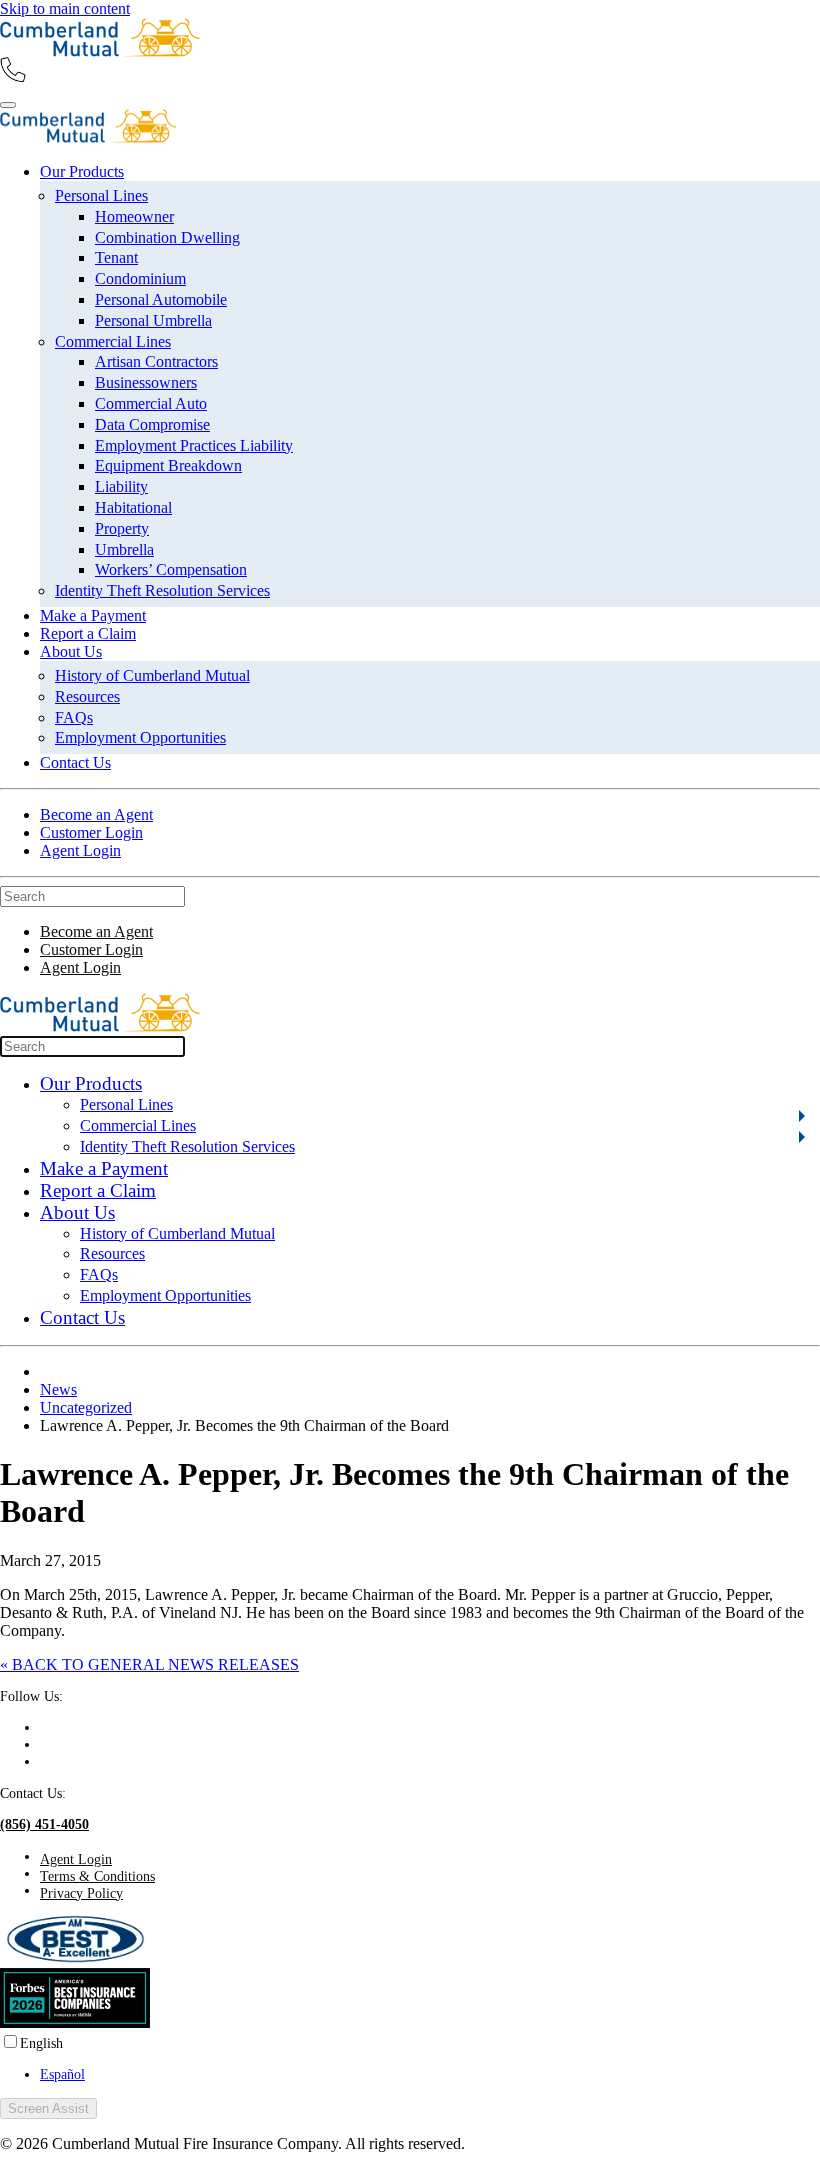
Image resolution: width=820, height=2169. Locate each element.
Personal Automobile (161, 299)
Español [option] (62, 2074)
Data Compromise (152, 424)
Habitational (133, 507)
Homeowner (134, 216)
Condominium (140, 278)
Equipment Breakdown (168, 465)
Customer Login (91, 832)
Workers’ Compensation (171, 569)
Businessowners (146, 382)
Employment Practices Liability (194, 445)
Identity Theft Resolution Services (162, 590)
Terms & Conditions (97, 1876)
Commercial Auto (151, 403)
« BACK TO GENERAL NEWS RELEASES (149, 1664)
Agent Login (80, 850)
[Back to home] (100, 51)
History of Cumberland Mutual (152, 675)
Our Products (82, 171)
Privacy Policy (81, 1893)
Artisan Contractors (156, 361)
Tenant (116, 257)
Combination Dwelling (167, 237)
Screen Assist (48, 2108)
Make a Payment (93, 615)
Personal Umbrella (153, 320)
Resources (87, 696)
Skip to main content (65, 8)
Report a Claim (88, 633)
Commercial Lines (113, 341)
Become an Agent (96, 814)
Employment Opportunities (140, 737)
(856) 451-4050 (44, 1824)
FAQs (74, 717)
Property (122, 528)
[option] (430, 2074)
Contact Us (75, 762)
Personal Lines (101, 195)
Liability (121, 486)
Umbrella (124, 549)
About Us (71, 651)
